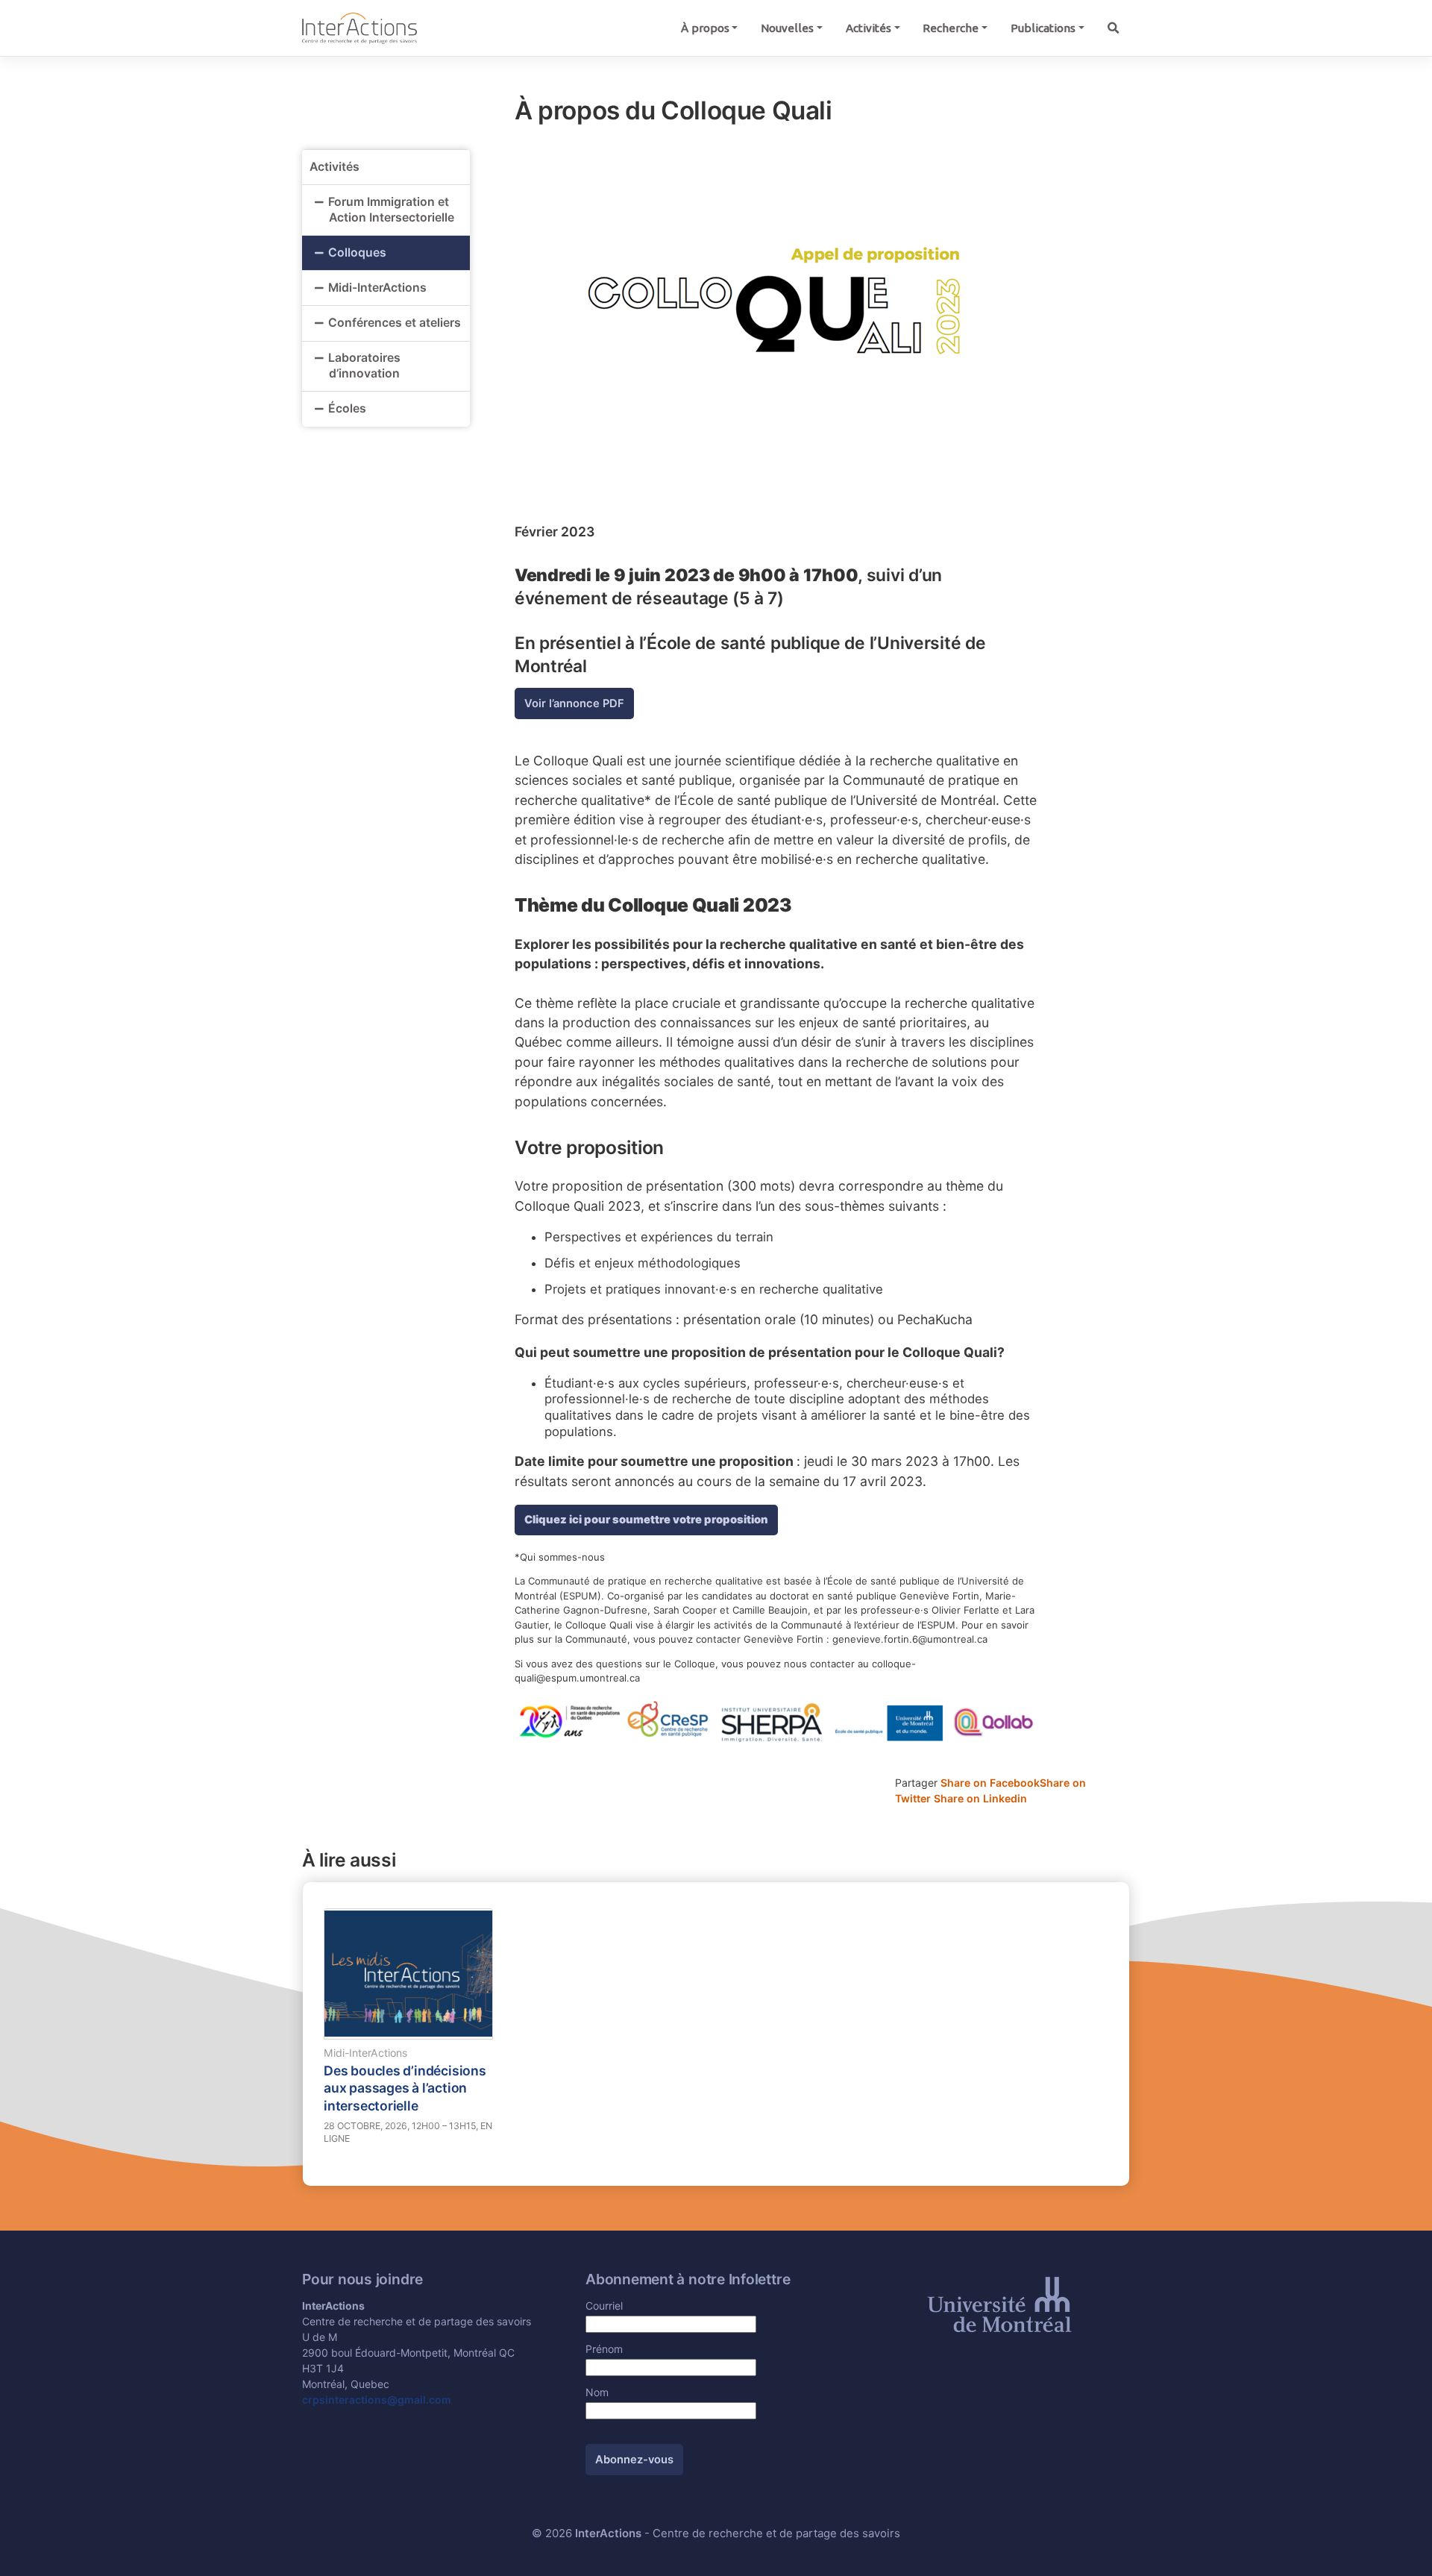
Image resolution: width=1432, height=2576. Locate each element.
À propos (705, 28)
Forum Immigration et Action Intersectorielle (393, 210)
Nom (597, 2392)
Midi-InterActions (377, 288)
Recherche (951, 28)
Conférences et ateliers (395, 323)
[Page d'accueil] (359, 27)
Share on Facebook (990, 1783)
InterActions (608, 2533)
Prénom (604, 2349)
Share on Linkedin (980, 1798)
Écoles (347, 408)
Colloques (357, 253)
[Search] (1113, 28)
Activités (869, 28)
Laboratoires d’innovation (364, 366)
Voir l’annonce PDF (574, 703)
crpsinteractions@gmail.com (377, 2400)
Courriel (604, 2306)
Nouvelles (787, 28)
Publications (1043, 28)
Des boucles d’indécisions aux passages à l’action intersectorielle (405, 2088)
